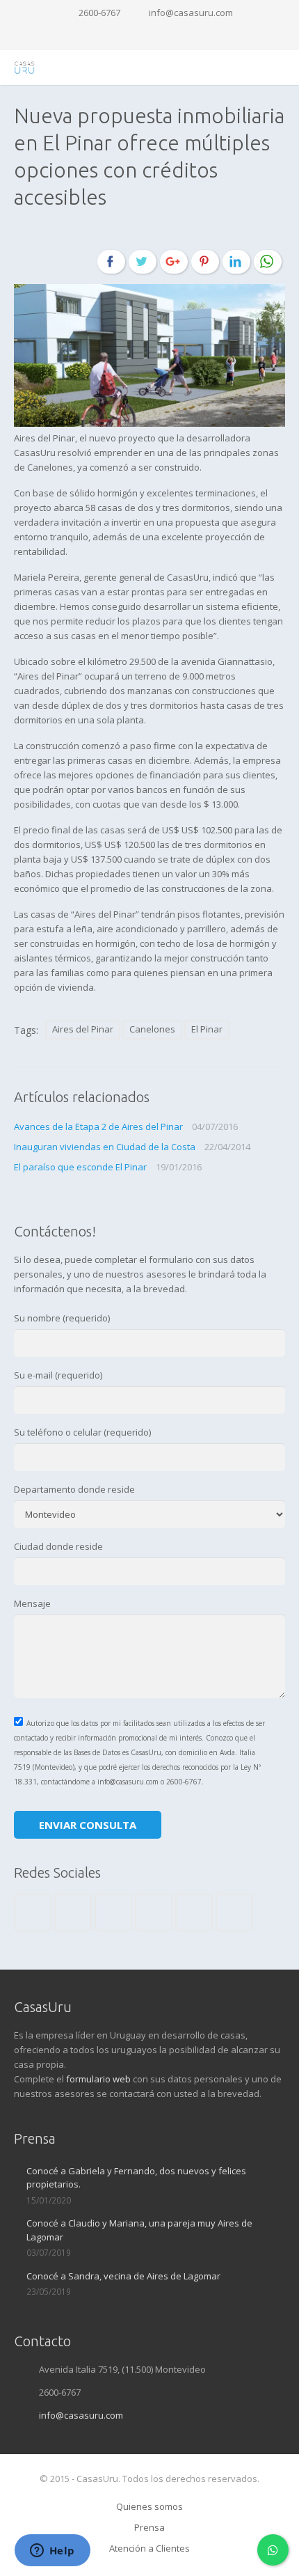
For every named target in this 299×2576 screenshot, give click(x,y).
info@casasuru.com (191, 13)
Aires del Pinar (83, 1029)
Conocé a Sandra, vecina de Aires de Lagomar (123, 2276)
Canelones (152, 1029)
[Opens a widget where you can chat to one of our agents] (52, 2552)
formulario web (98, 2079)
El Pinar (207, 1029)
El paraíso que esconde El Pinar (80, 1167)
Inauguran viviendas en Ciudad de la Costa (105, 1147)
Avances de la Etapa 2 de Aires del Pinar (98, 1126)
